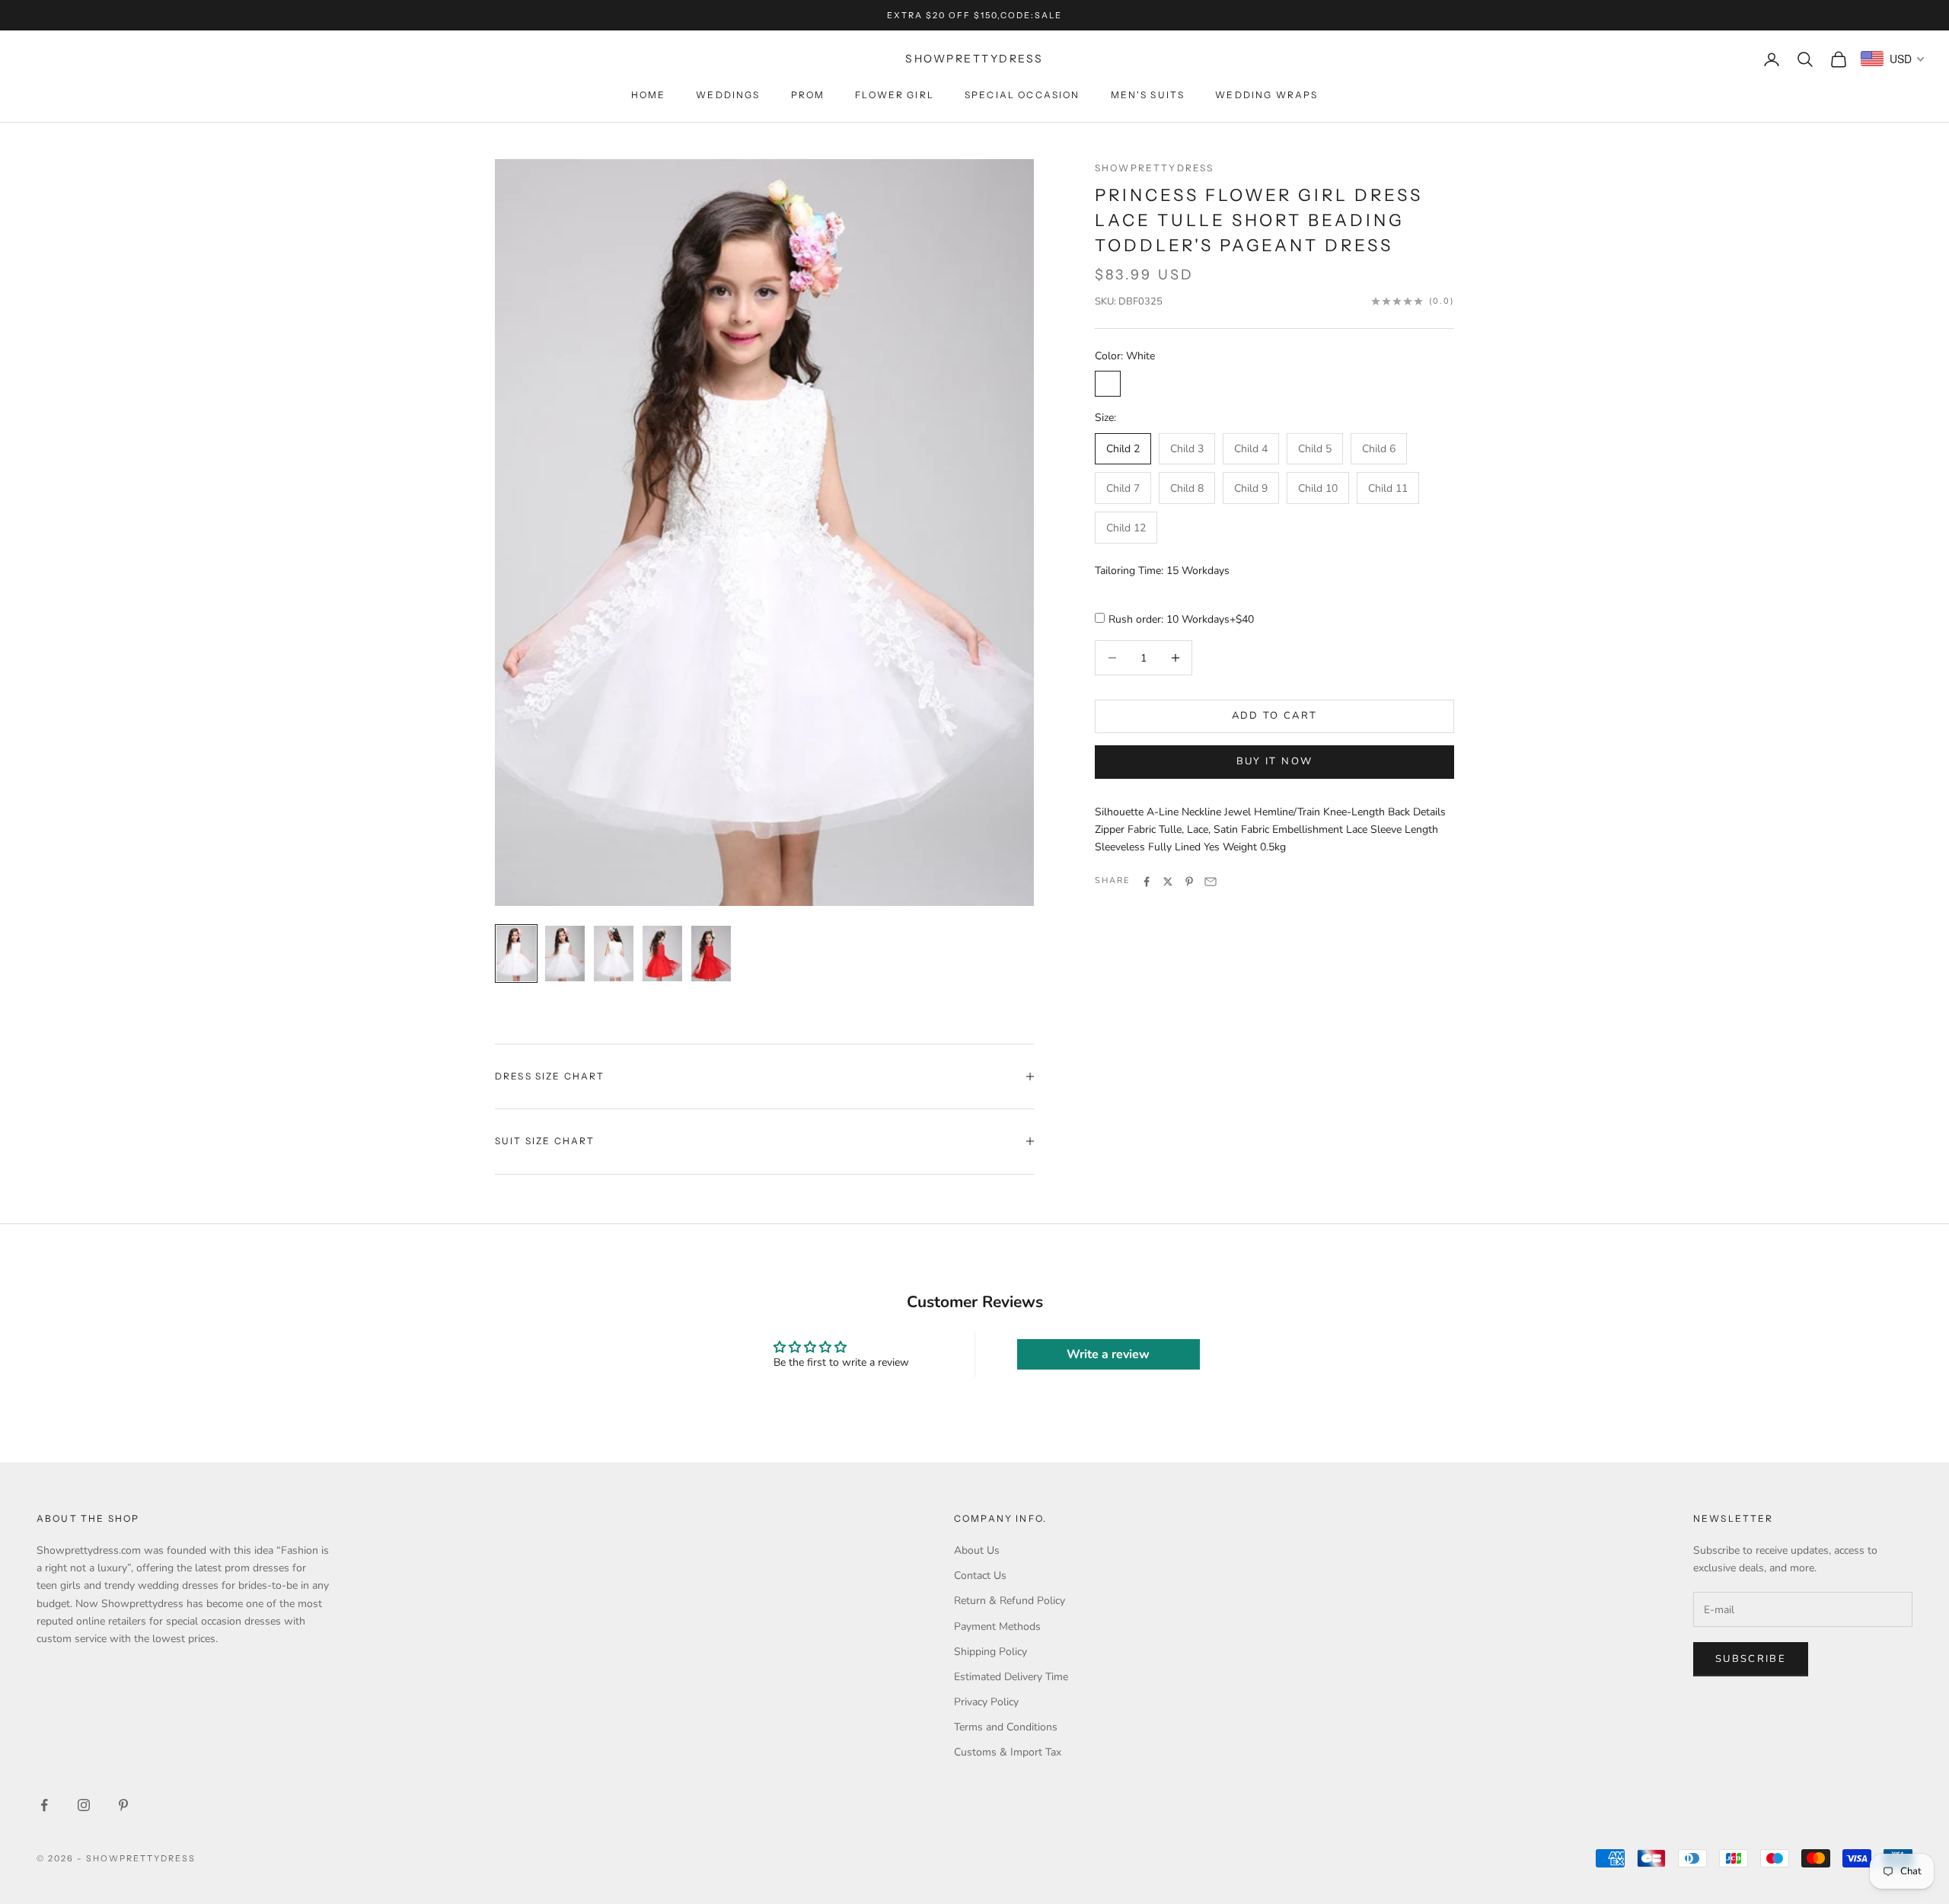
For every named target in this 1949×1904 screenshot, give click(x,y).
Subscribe (1751, 1659)
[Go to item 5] (711, 953)
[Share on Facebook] (1147, 882)
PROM (808, 95)
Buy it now (1274, 762)
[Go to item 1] (516, 953)
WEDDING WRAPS (1266, 95)
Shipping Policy (990, 1652)
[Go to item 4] (662, 953)
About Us (977, 1550)
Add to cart (1275, 716)
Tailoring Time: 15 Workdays (1162, 571)
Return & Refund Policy (1010, 1601)
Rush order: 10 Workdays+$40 (1181, 620)
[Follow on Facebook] (44, 1805)
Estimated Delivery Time (1011, 1677)
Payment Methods (997, 1627)
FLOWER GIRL (895, 95)
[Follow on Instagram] (84, 1805)
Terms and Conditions (1006, 1727)
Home (649, 95)
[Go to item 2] (565, 953)
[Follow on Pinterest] (123, 1805)
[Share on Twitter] (1168, 882)
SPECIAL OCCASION (1022, 95)
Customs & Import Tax (1008, 1752)
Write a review (1108, 1354)
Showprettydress (1154, 168)
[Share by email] (1211, 882)
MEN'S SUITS (1148, 95)
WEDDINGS (728, 95)
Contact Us (980, 1576)
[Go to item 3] (614, 953)
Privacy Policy (986, 1702)
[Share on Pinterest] (1189, 882)
